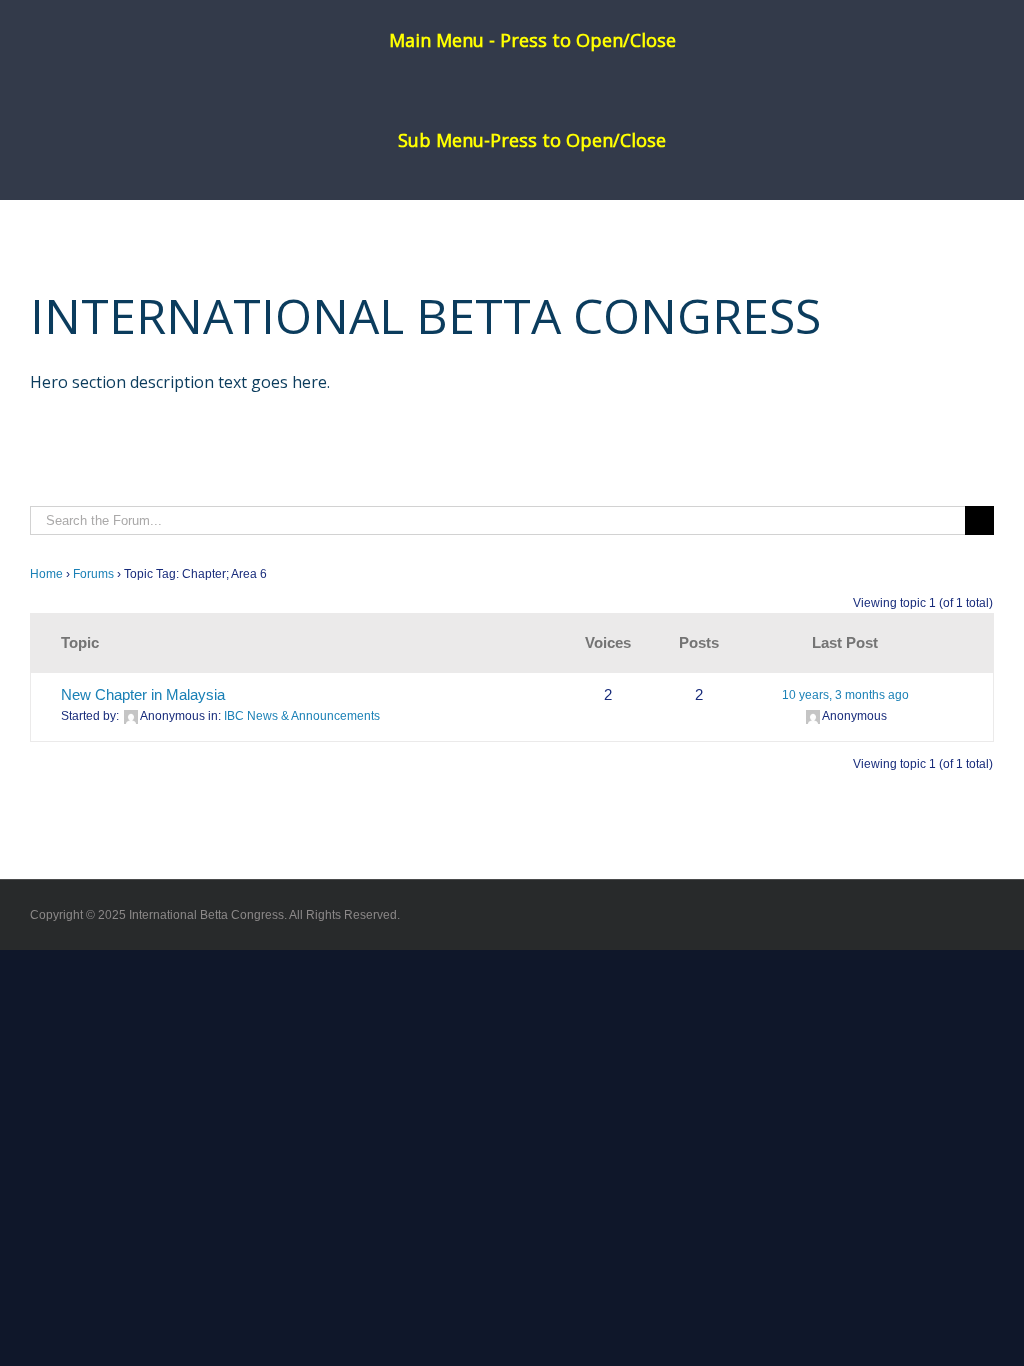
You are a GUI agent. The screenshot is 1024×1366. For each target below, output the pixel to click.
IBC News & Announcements (302, 716)
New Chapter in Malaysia (143, 694)
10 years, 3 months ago (845, 695)
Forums (93, 574)
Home (46, 574)
